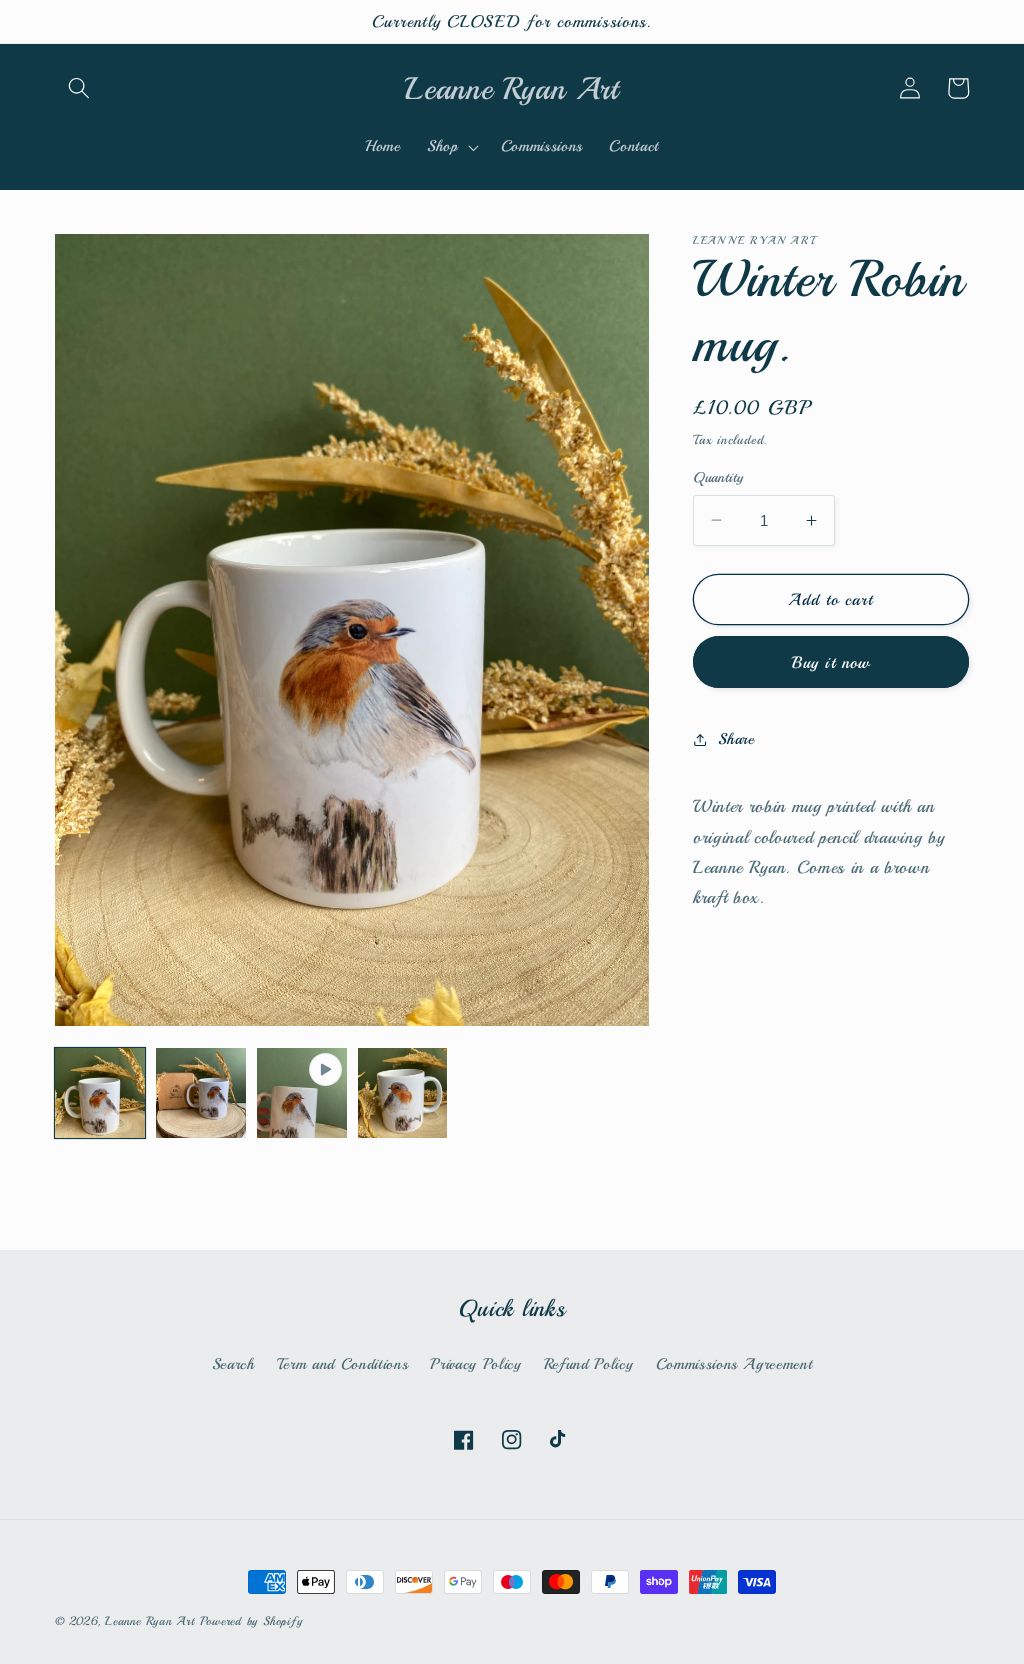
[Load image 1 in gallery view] (100, 1093)
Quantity (718, 477)
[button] (79, 88)
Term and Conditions (343, 1364)
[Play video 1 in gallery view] (302, 1093)
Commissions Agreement (734, 1364)
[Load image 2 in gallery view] (201, 1093)
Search (233, 1364)
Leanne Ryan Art (150, 1621)
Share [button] (736, 739)
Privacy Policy (475, 1364)
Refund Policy (589, 1364)
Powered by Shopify (251, 1621)
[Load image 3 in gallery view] (403, 1093)
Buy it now (831, 662)
